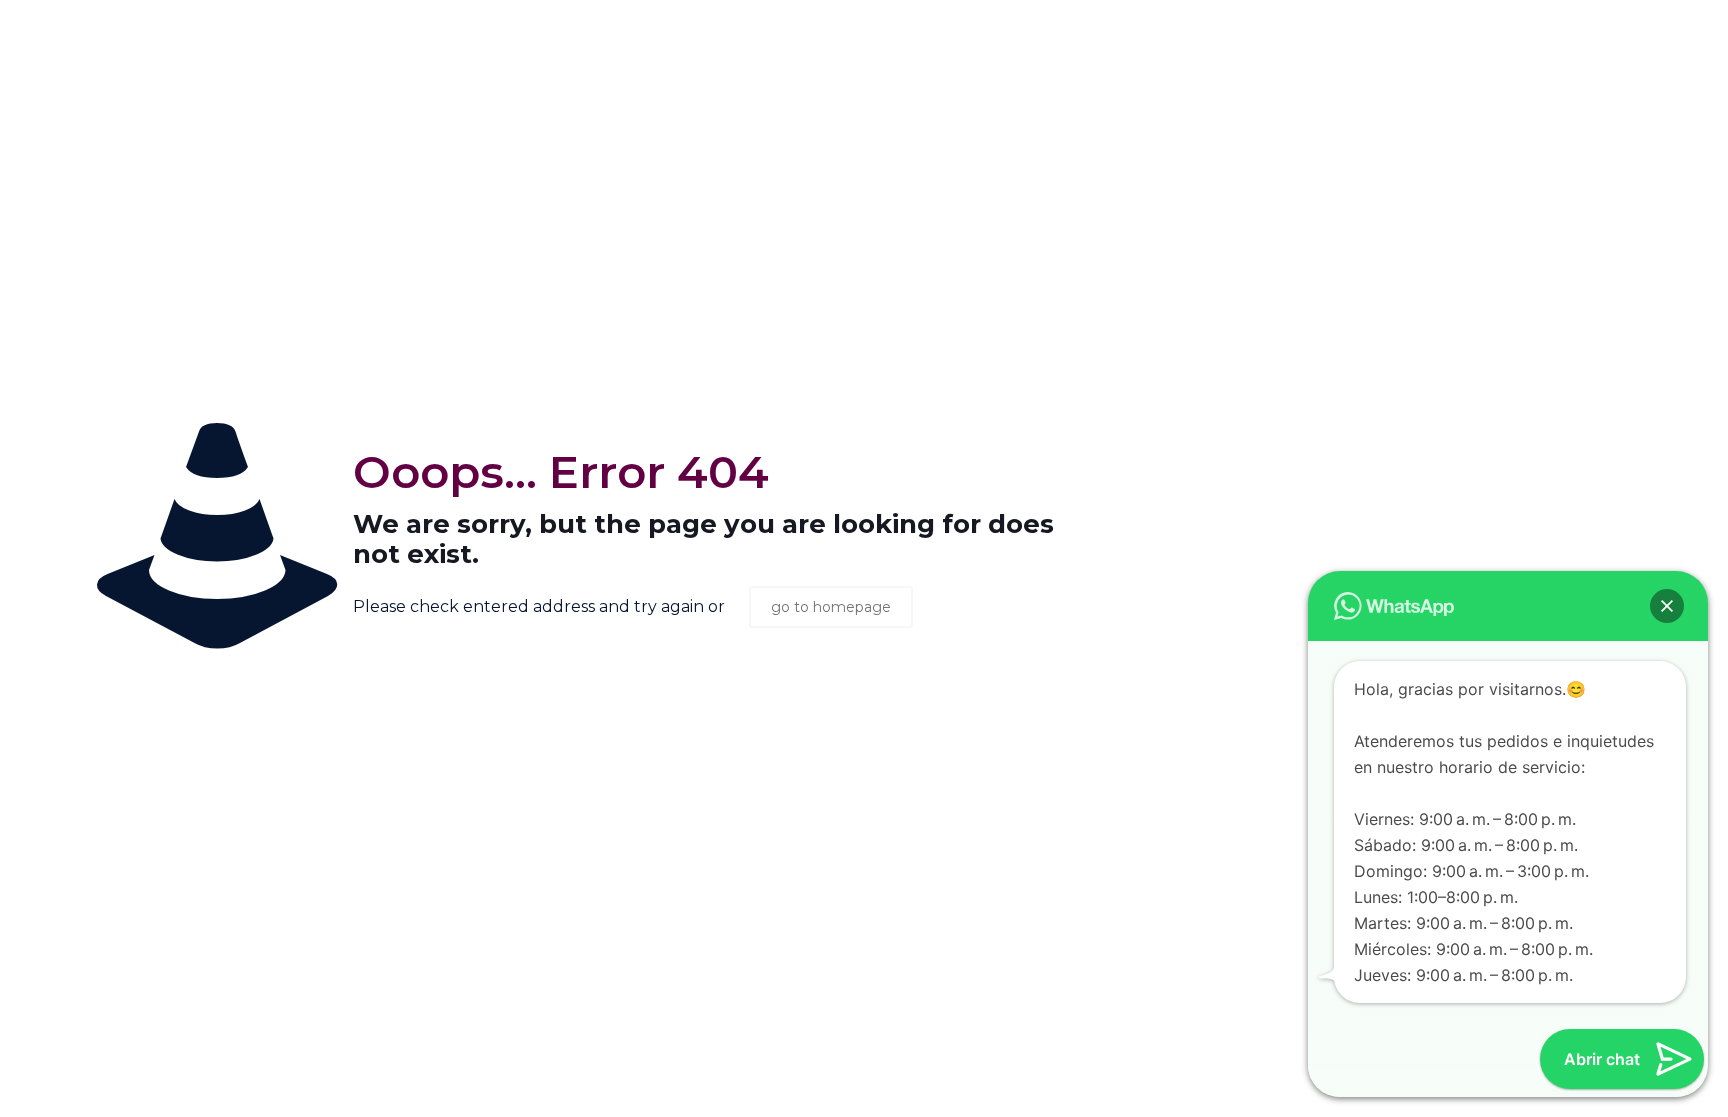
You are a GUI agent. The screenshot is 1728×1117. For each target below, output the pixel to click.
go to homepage (831, 607)
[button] (1667, 606)
